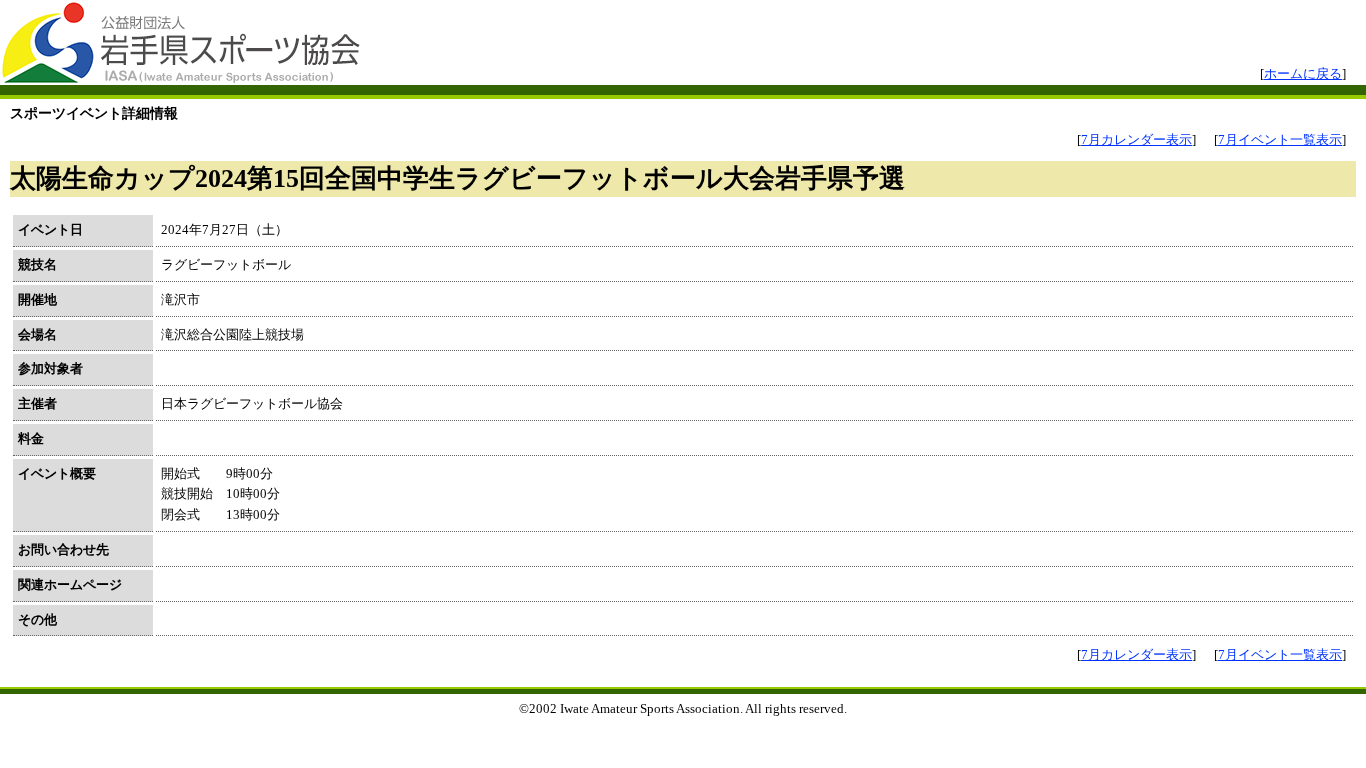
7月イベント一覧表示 (1280, 139)
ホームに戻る (1303, 73)
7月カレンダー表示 (1136, 139)
